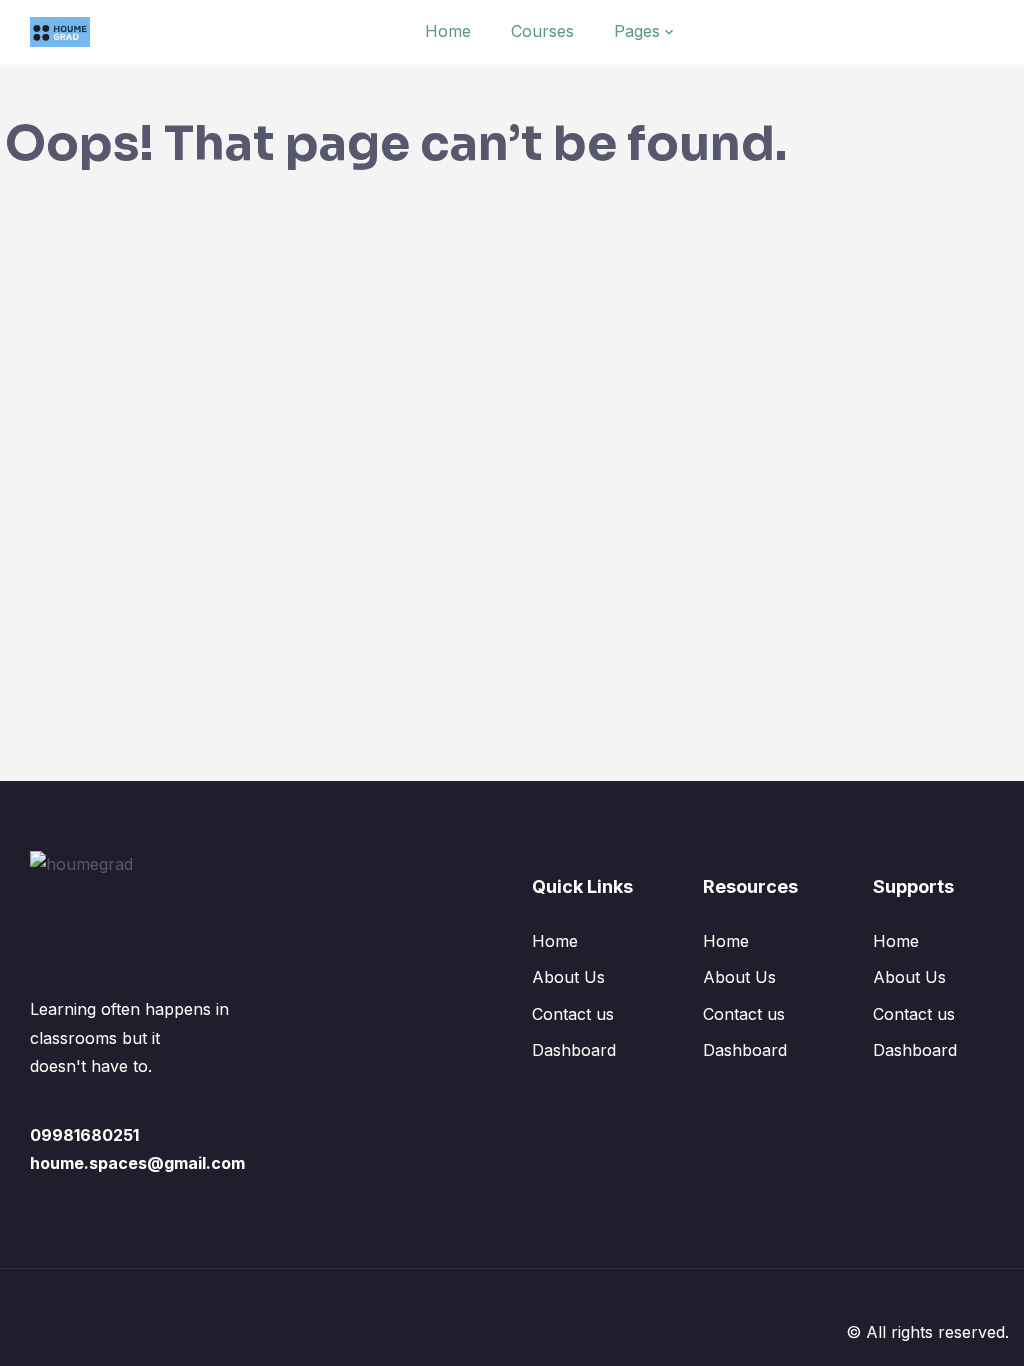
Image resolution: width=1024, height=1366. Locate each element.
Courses (542, 31)
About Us (568, 977)
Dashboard (574, 1050)
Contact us (573, 1014)
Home (448, 31)
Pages (637, 31)
